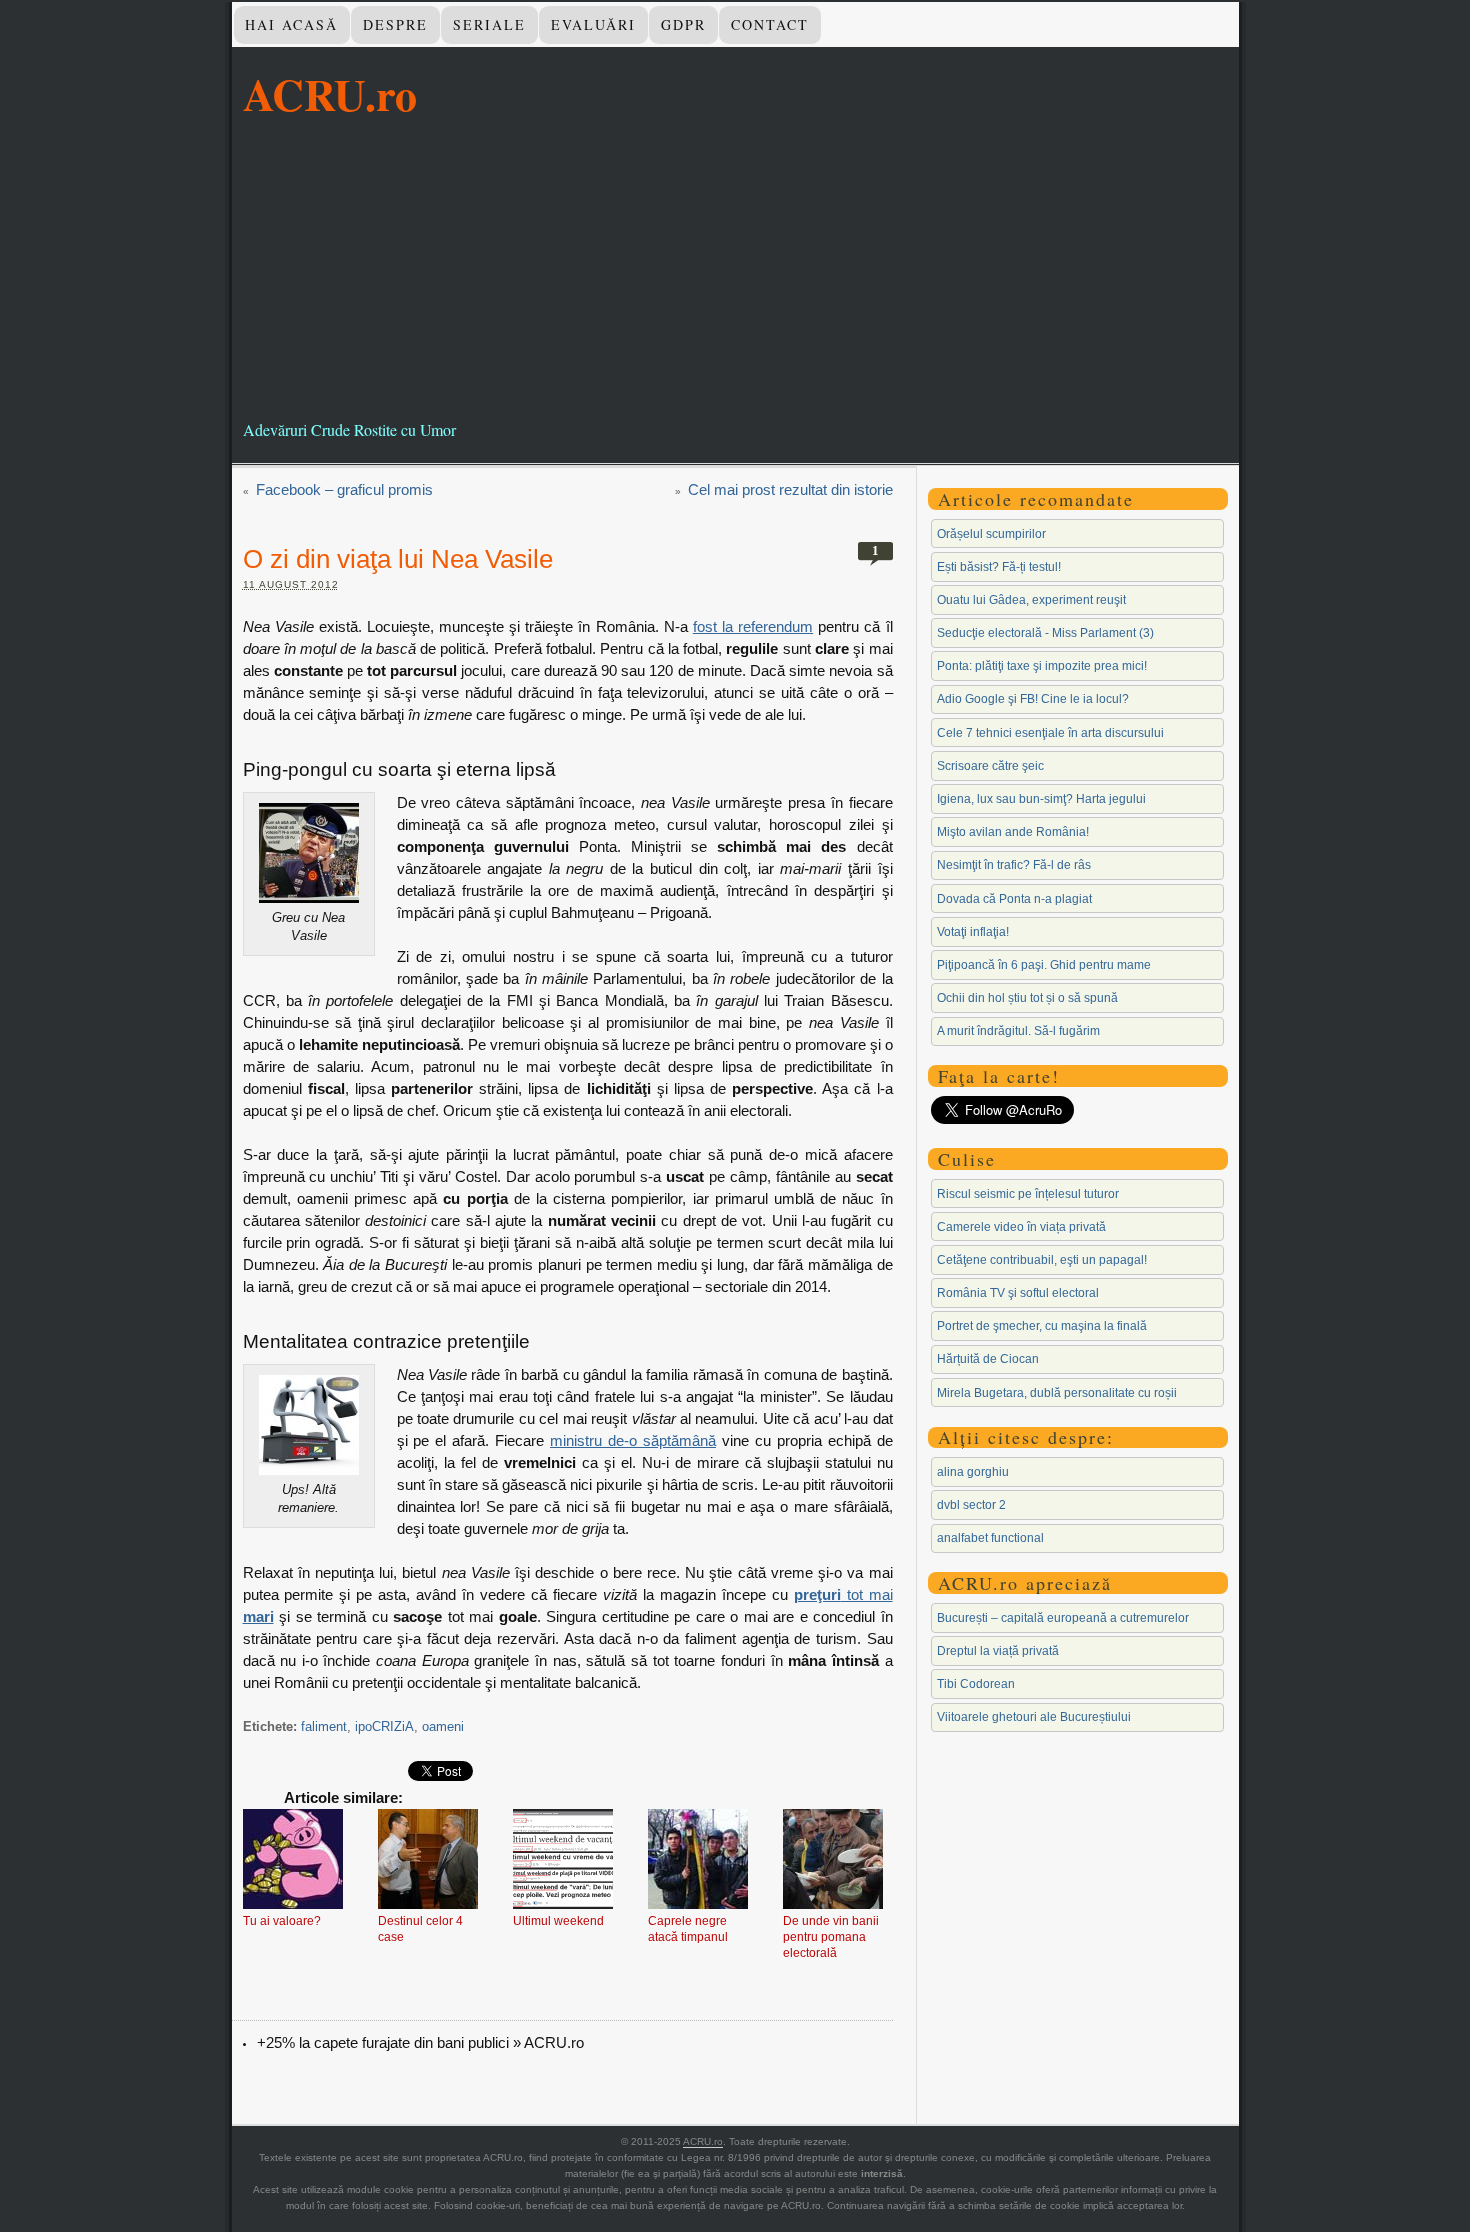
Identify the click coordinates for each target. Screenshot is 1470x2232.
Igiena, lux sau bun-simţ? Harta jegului (1041, 799)
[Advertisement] (735, 269)
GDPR (683, 24)
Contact (770, 24)
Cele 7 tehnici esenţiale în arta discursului (1050, 733)
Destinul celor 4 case (420, 1929)
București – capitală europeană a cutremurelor (1063, 1618)
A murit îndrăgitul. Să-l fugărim (1018, 1031)
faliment (324, 1726)
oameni (443, 1726)
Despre (395, 24)
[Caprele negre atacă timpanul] (698, 1861)
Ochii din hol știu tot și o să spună (1027, 998)
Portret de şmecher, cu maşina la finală (1042, 1326)
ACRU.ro (330, 94)
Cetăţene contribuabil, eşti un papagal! (1042, 1260)
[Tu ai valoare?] (293, 1861)
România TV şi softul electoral (1018, 1293)
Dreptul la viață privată (998, 1651)
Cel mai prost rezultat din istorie (790, 489)
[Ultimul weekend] (563, 1861)
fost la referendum (753, 626)
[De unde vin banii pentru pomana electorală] (833, 1861)
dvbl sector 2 (971, 1505)
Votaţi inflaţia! (973, 932)
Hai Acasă (291, 24)
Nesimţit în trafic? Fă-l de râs (1014, 865)
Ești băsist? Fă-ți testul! (999, 567)
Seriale (489, 24)
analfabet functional (990, 1538)
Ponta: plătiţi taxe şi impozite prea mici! (1042, 666)
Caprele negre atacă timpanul (688, 1929)
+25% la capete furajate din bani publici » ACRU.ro (420, 2042)
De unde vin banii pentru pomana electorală (831, 1937)
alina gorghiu (973, 1472)
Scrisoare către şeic (990, 766)
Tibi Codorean (976, 1684)
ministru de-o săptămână (633, 1440)
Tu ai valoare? (282, 1921)
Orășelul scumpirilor (991, 534)
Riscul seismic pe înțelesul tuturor (1028, 1194)
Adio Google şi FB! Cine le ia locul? (1033, 699)
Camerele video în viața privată (1021, 1227)
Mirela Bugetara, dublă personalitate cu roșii (1057, 1393)
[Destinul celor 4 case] (428, 1861)
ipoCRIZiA (384, 1726)
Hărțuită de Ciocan (988, 1359)
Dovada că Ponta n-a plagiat (1014, 899)
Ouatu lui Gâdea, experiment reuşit (1031, 600)
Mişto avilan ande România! (1013, 832)
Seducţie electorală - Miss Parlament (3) (1045, 633)
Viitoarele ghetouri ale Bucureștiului (1034, 1717)
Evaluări (593, 24)
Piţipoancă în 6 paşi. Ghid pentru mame (1044, 965)
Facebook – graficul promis (344, 489)
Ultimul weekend (558, 1921)
